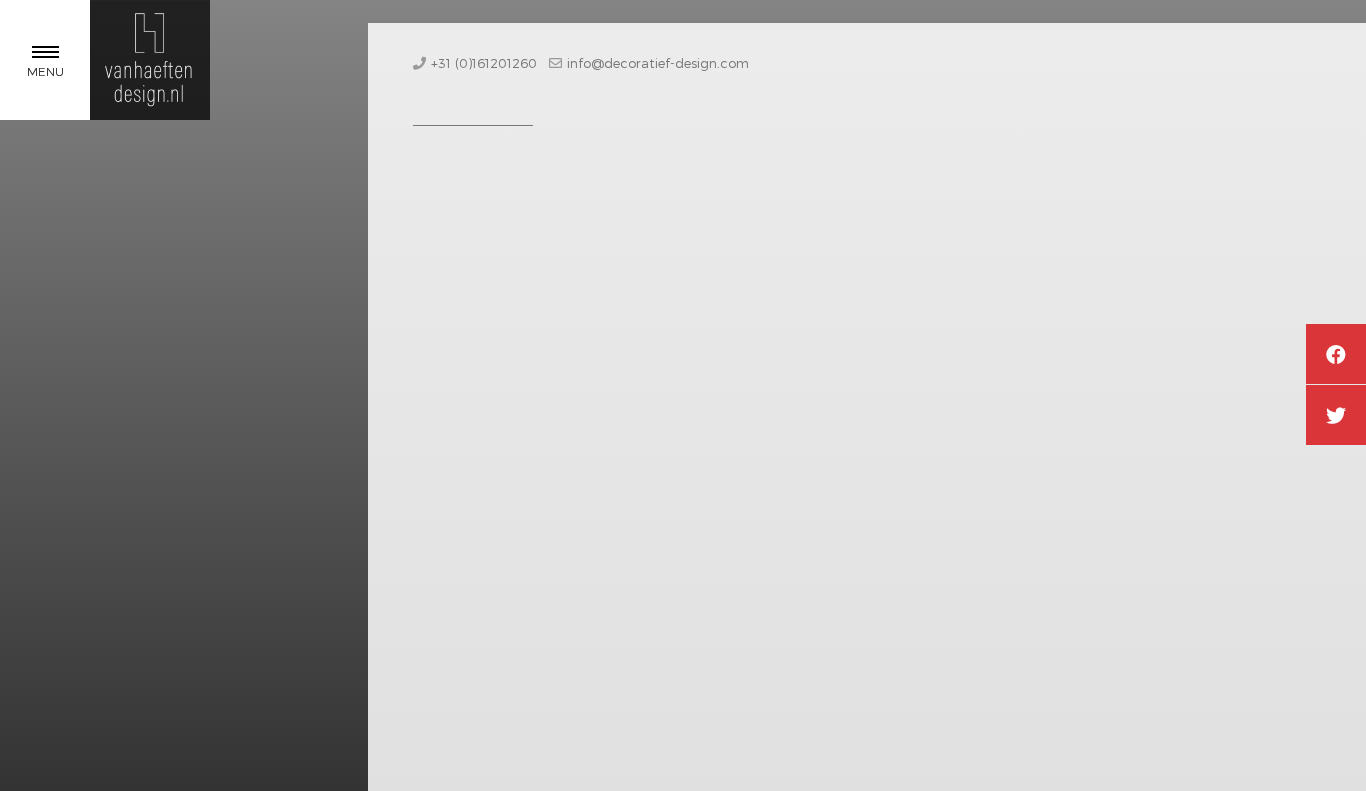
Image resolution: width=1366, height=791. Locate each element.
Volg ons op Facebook (1336, 354)
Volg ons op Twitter (1336, 415)
